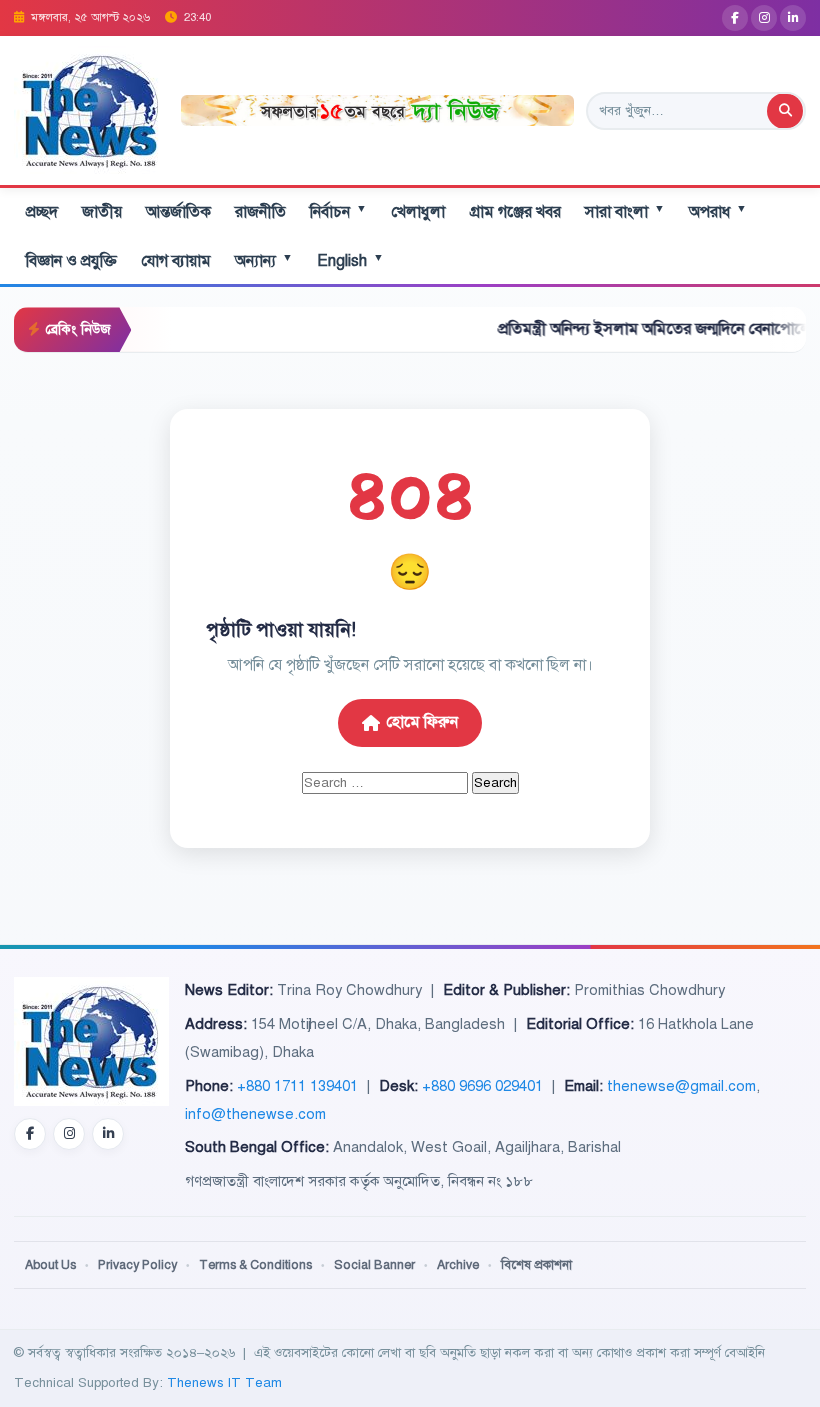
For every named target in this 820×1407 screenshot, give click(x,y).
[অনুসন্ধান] (785, 111)
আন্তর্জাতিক (178, 212)
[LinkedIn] (793, 18)
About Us (50, 1265)
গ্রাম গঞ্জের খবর (515, 212)
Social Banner (374, 1265)
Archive (458, 1265)
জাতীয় (102, 212)
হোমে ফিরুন (422, 722)
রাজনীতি (260, 212)
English (350, 260)
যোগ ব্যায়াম (176, 261)
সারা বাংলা (625, 211)
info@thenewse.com (255, 1114)
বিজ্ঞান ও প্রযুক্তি (71, 261)
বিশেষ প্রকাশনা (536, 1265)
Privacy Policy (137, 1265)
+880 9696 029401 (482, 1086)
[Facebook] (735, 18)
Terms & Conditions (255, 1265)
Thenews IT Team (224, 1382)
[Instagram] (764, 18)
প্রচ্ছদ (42, 212)
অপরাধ (718, 211)
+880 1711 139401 (297, 1086)
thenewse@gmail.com (681, 1086)
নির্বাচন (338, 211)
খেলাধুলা (418, 212)
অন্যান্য (264, 260)
